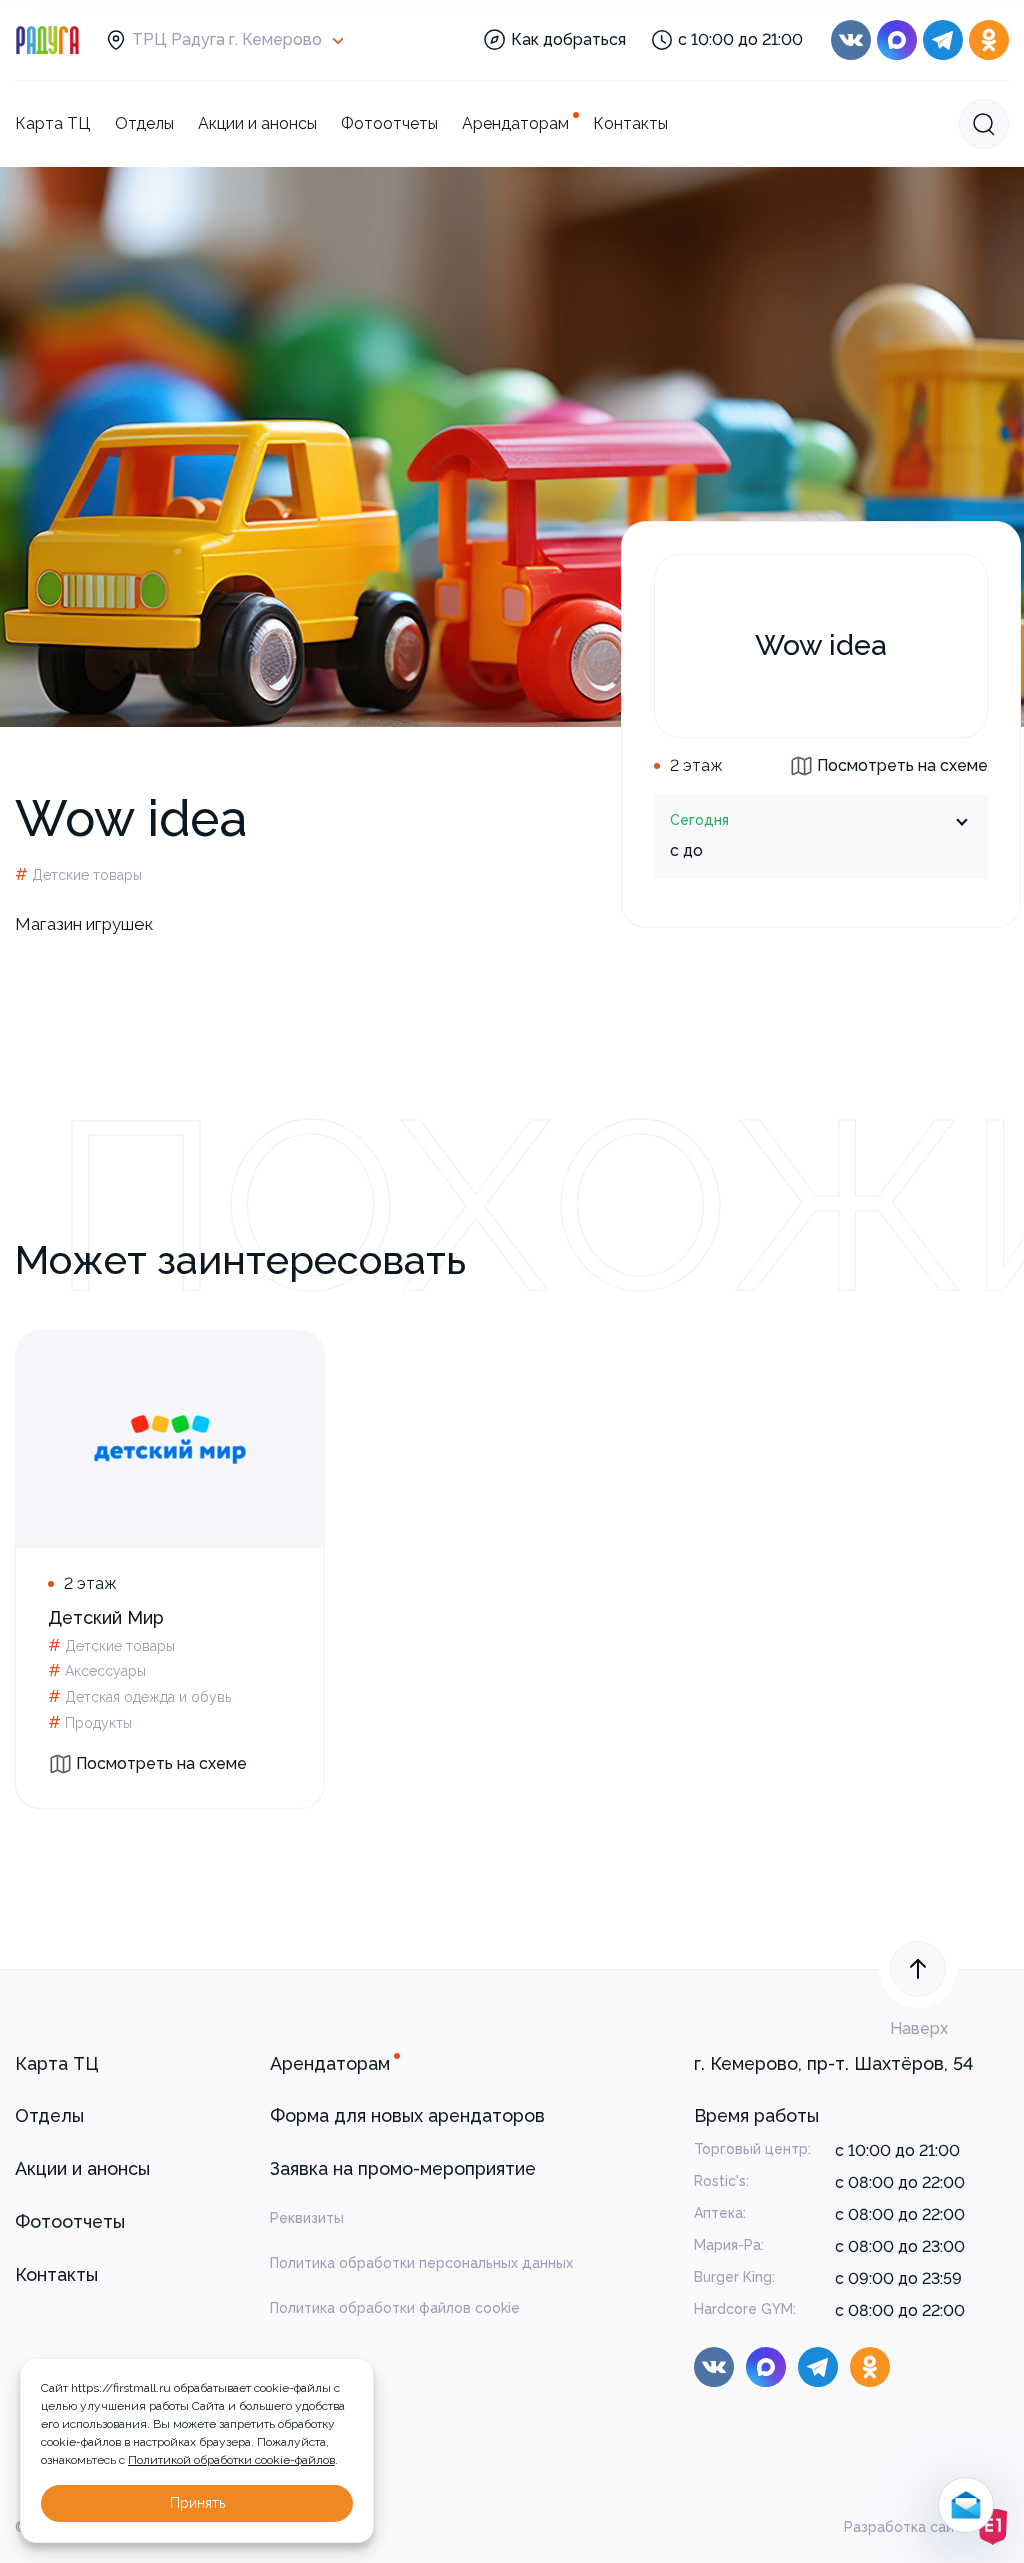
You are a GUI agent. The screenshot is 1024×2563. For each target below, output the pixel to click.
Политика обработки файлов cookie (395, 2308)
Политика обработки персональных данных (421, 2263)
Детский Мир (106, 1617)
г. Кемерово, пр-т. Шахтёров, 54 (833, 2063)
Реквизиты (307, 2218)
